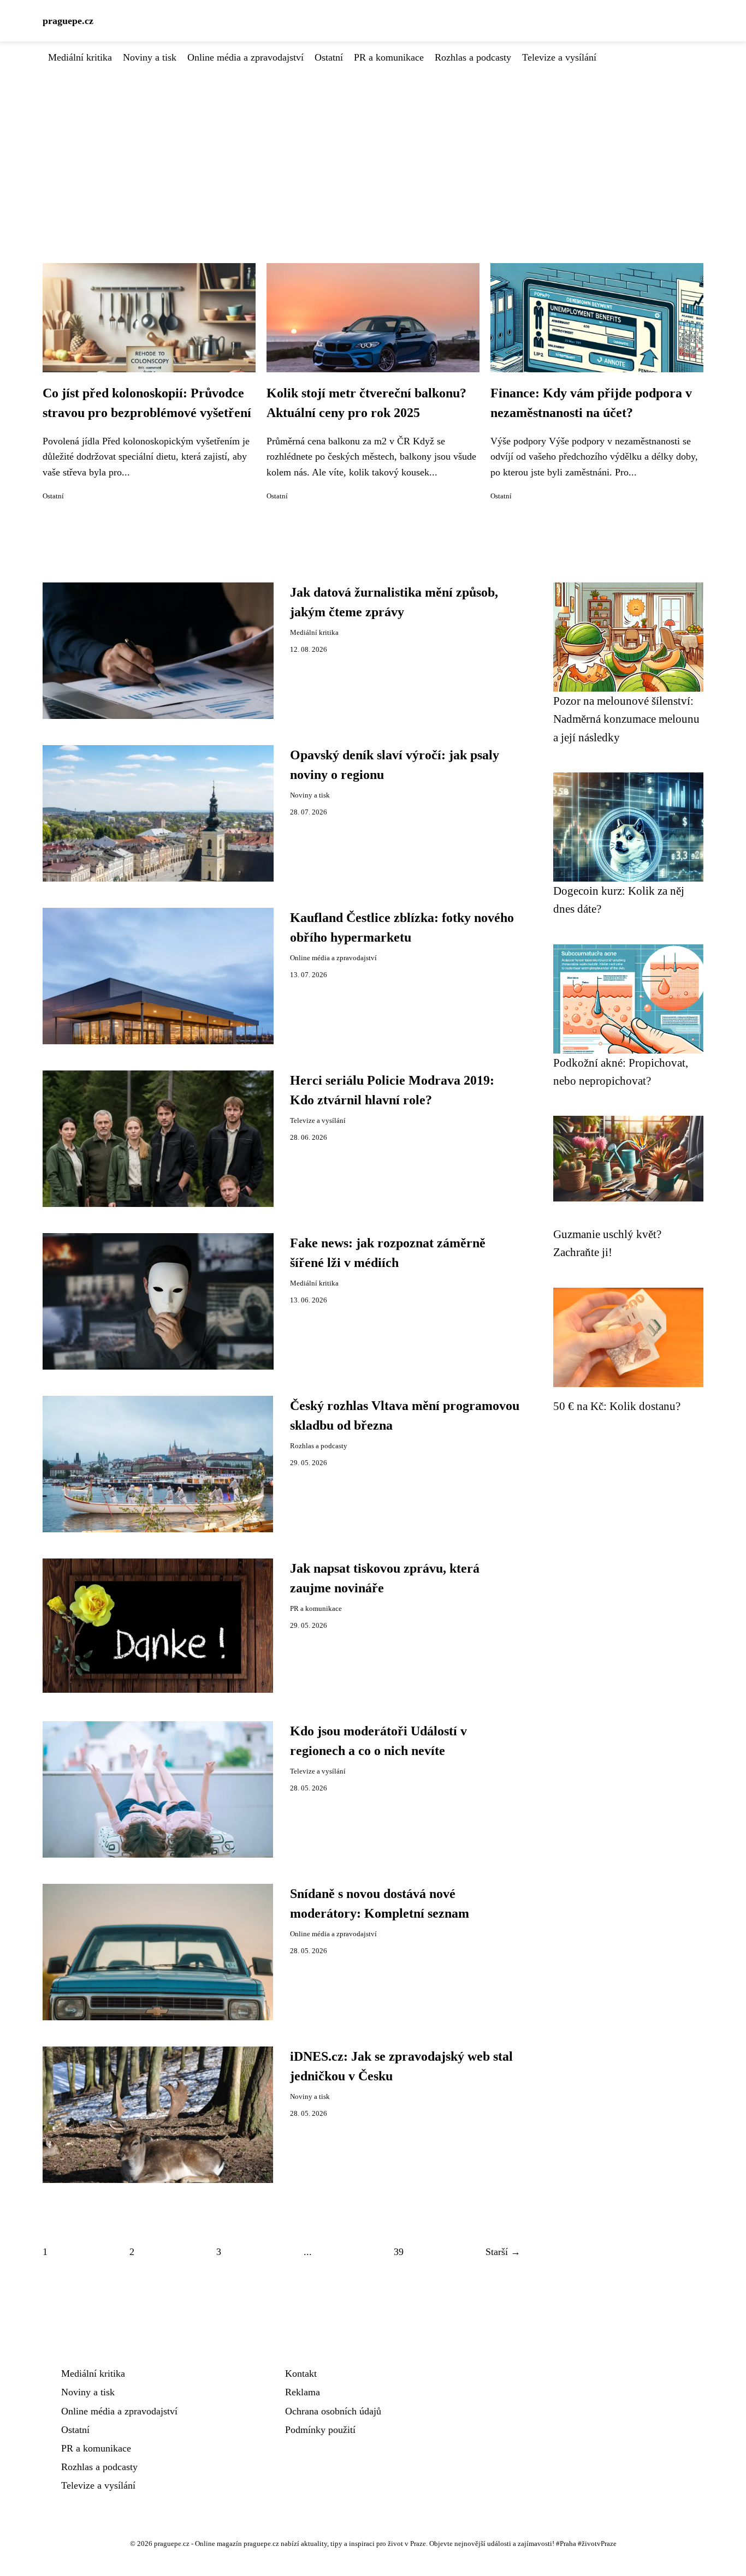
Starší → (503, 2252)
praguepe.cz (68, 21)
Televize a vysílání (559, 57)
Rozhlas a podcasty (473, 57)
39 (399, 2252)
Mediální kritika (80, 57)
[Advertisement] (373, 147)
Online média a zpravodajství (245, 57)
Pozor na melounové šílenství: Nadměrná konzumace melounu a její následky (626, 719)
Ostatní (329, 57)
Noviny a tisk (150, 57)
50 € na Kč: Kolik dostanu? (617, 1406)
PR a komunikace (389, 57)
